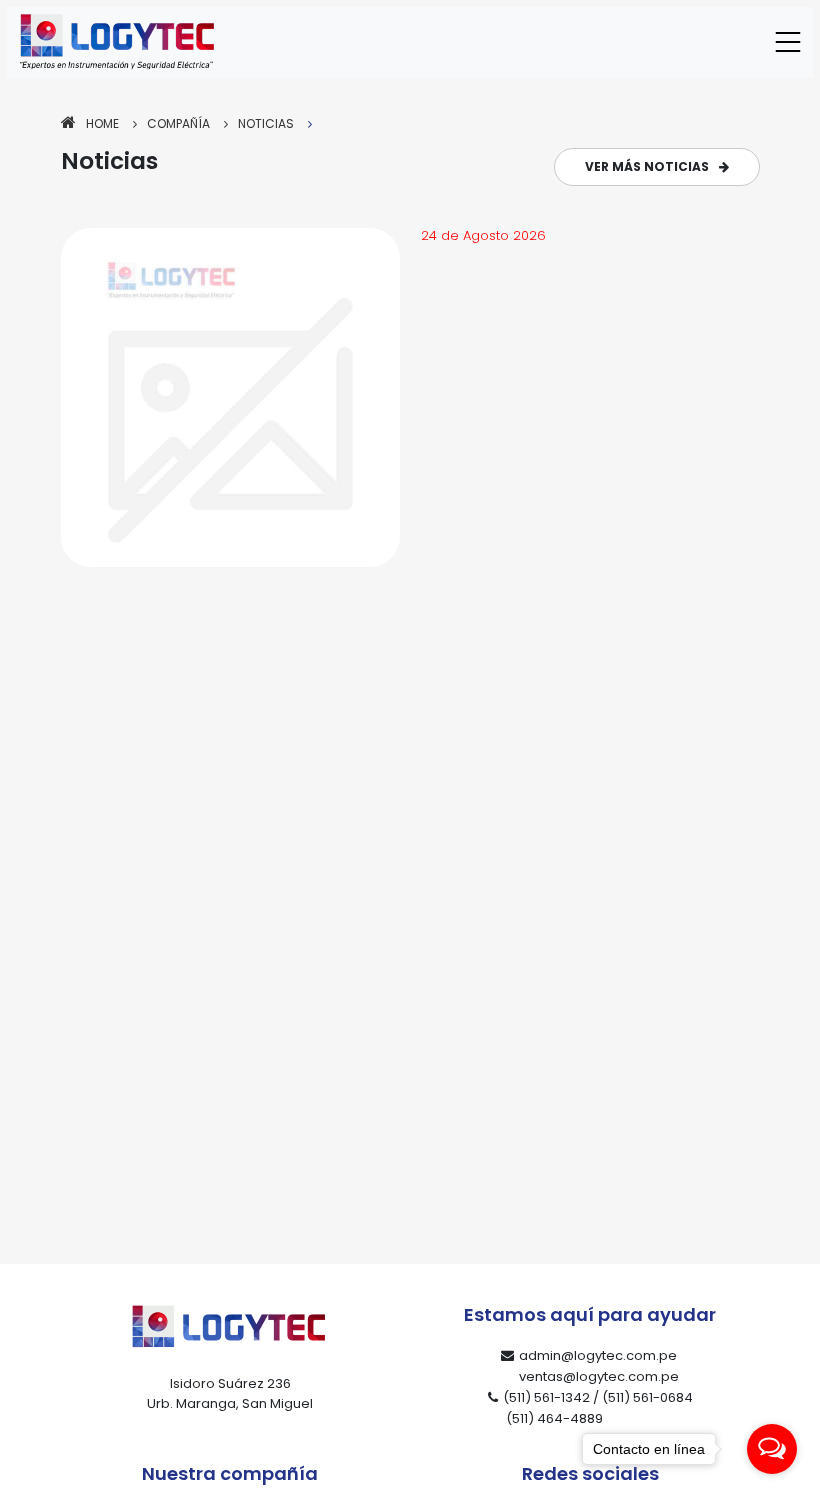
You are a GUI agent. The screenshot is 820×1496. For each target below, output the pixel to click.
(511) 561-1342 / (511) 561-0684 (598, 1397)
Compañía (178, 123)
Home (102, 123)
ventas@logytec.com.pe (599, 1376)
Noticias (266, 123)
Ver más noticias (647, 166)
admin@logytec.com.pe (598, 1355)
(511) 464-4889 (554, 1418)
